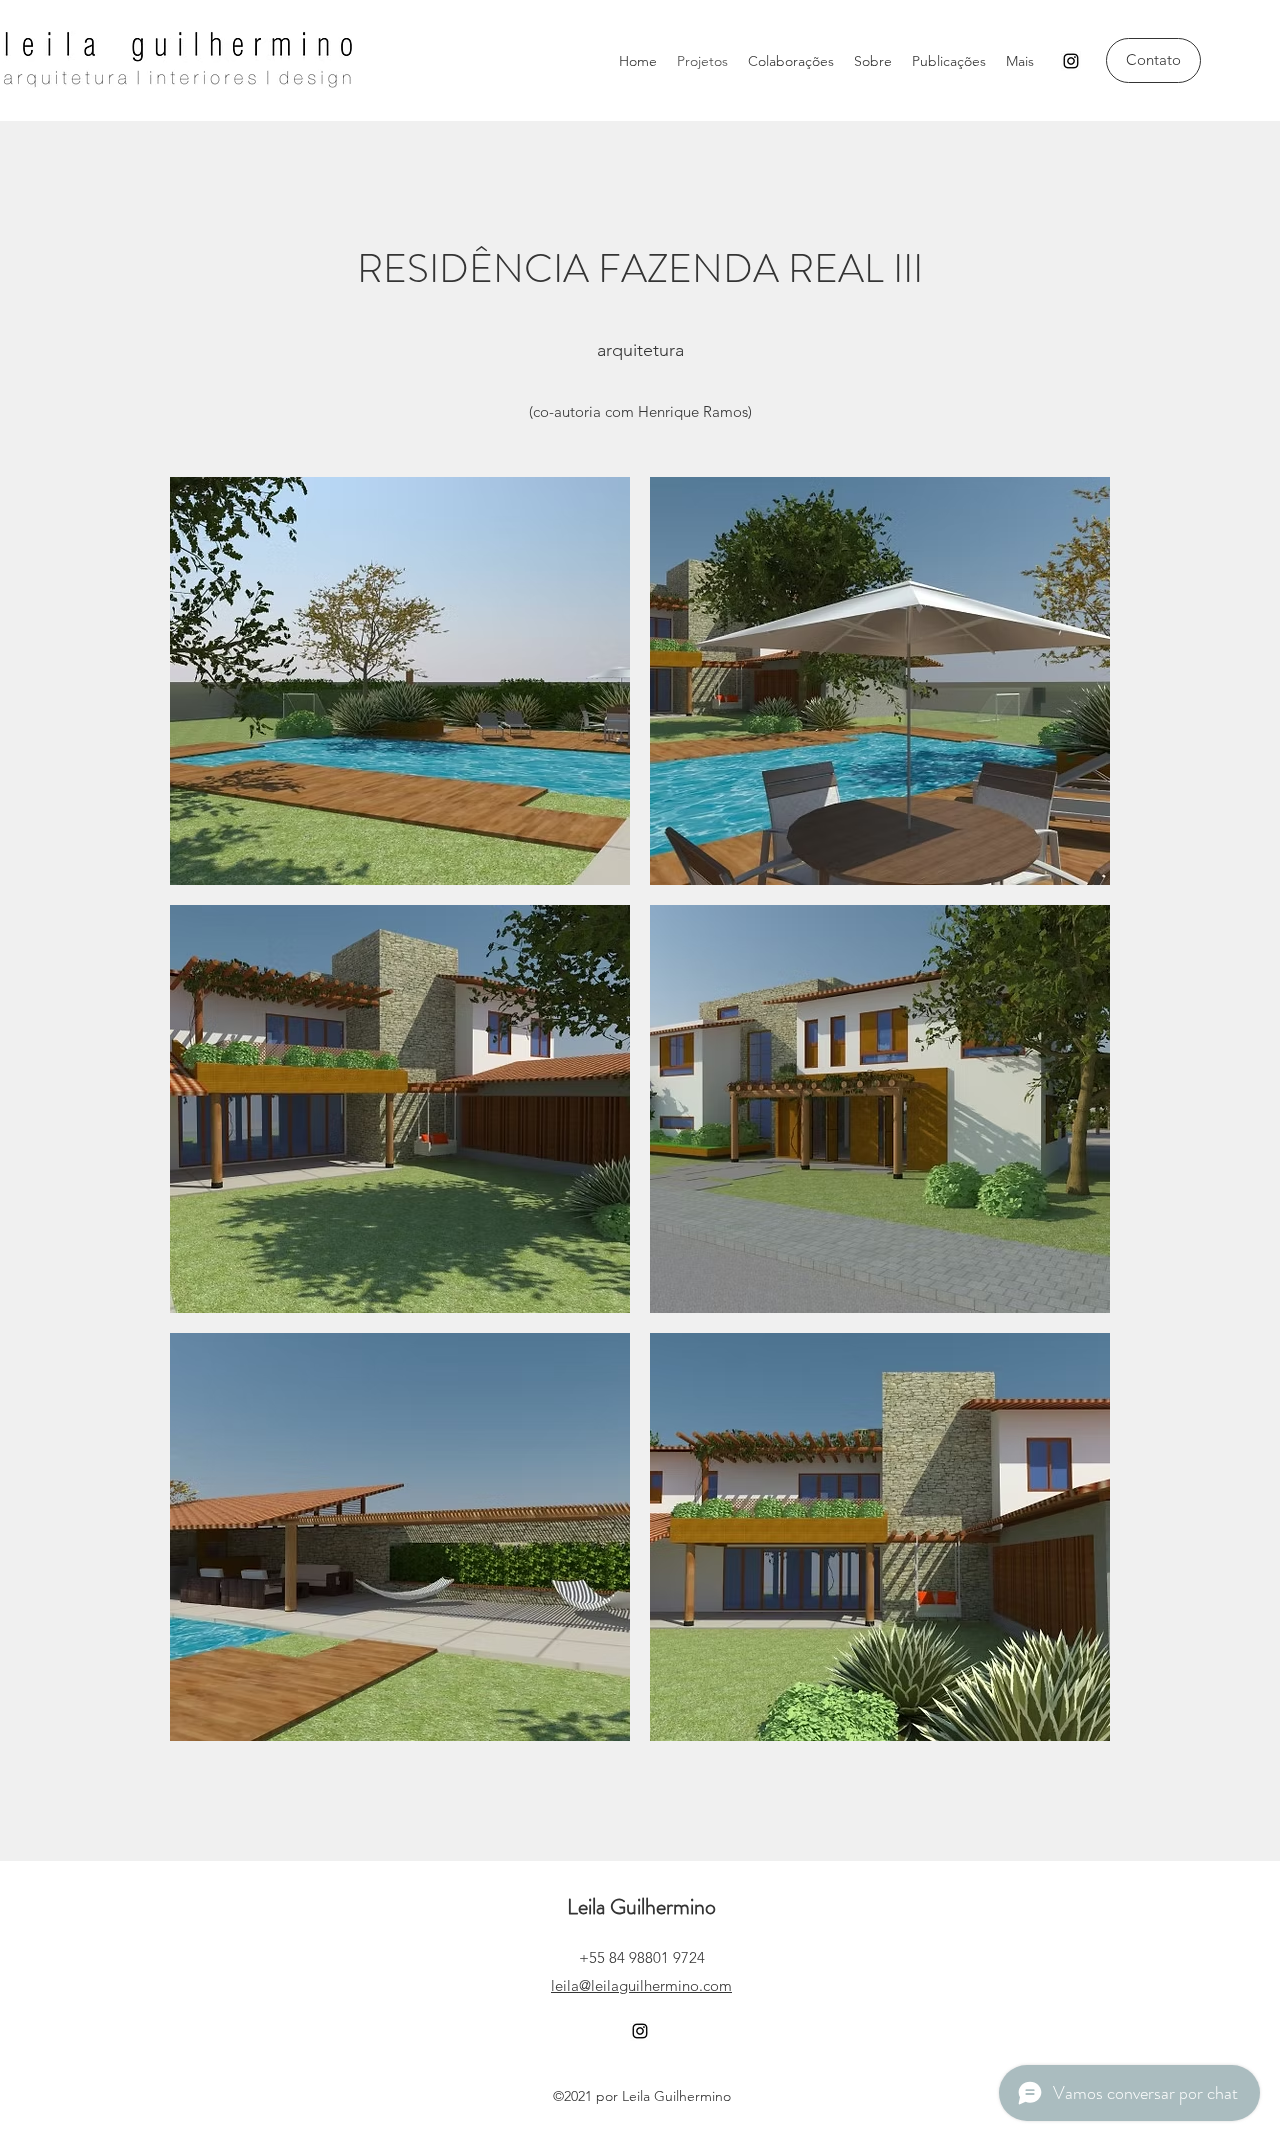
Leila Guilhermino (641, 1906)
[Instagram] (1071, 61)
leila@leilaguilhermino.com (641, 1985)
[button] (400, 681)
